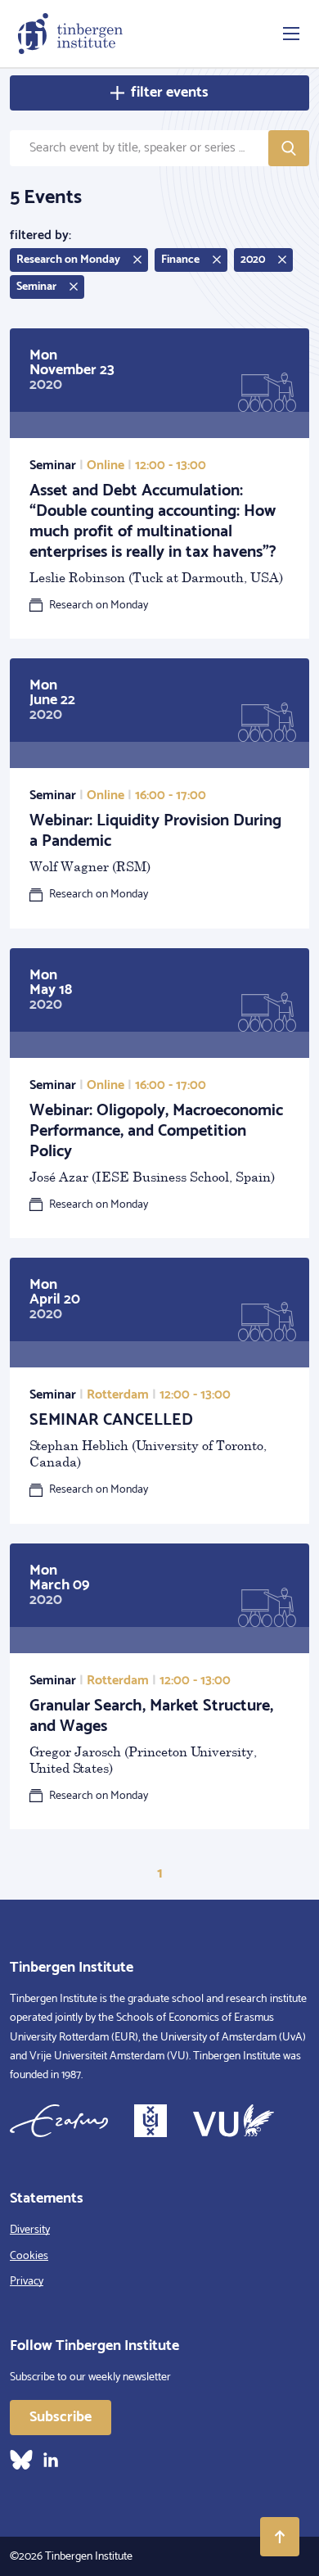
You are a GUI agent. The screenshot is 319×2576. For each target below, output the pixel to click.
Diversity (30, 2230)
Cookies (29, 2256)
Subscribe (61, 2417)
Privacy (27, 2282)
